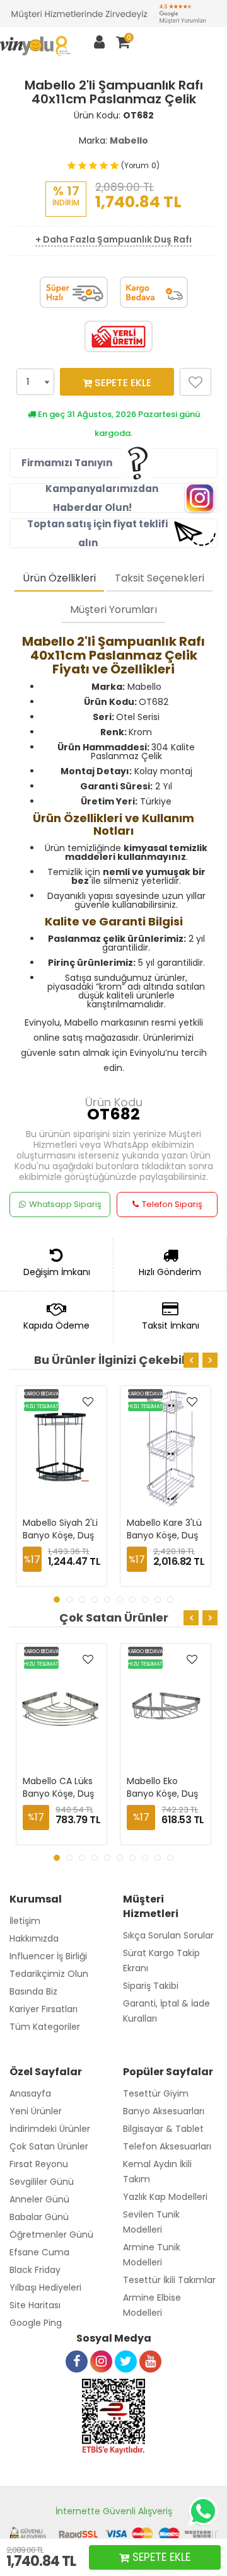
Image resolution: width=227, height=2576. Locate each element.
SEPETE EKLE (122, 383)
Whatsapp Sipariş (65, 1204)
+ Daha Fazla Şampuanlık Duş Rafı (113, 239)
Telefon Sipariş (172, 1204)
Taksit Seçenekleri (160, 578)
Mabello (129, 140)
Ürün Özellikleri (59, 578)
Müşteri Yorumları (113, 610)
